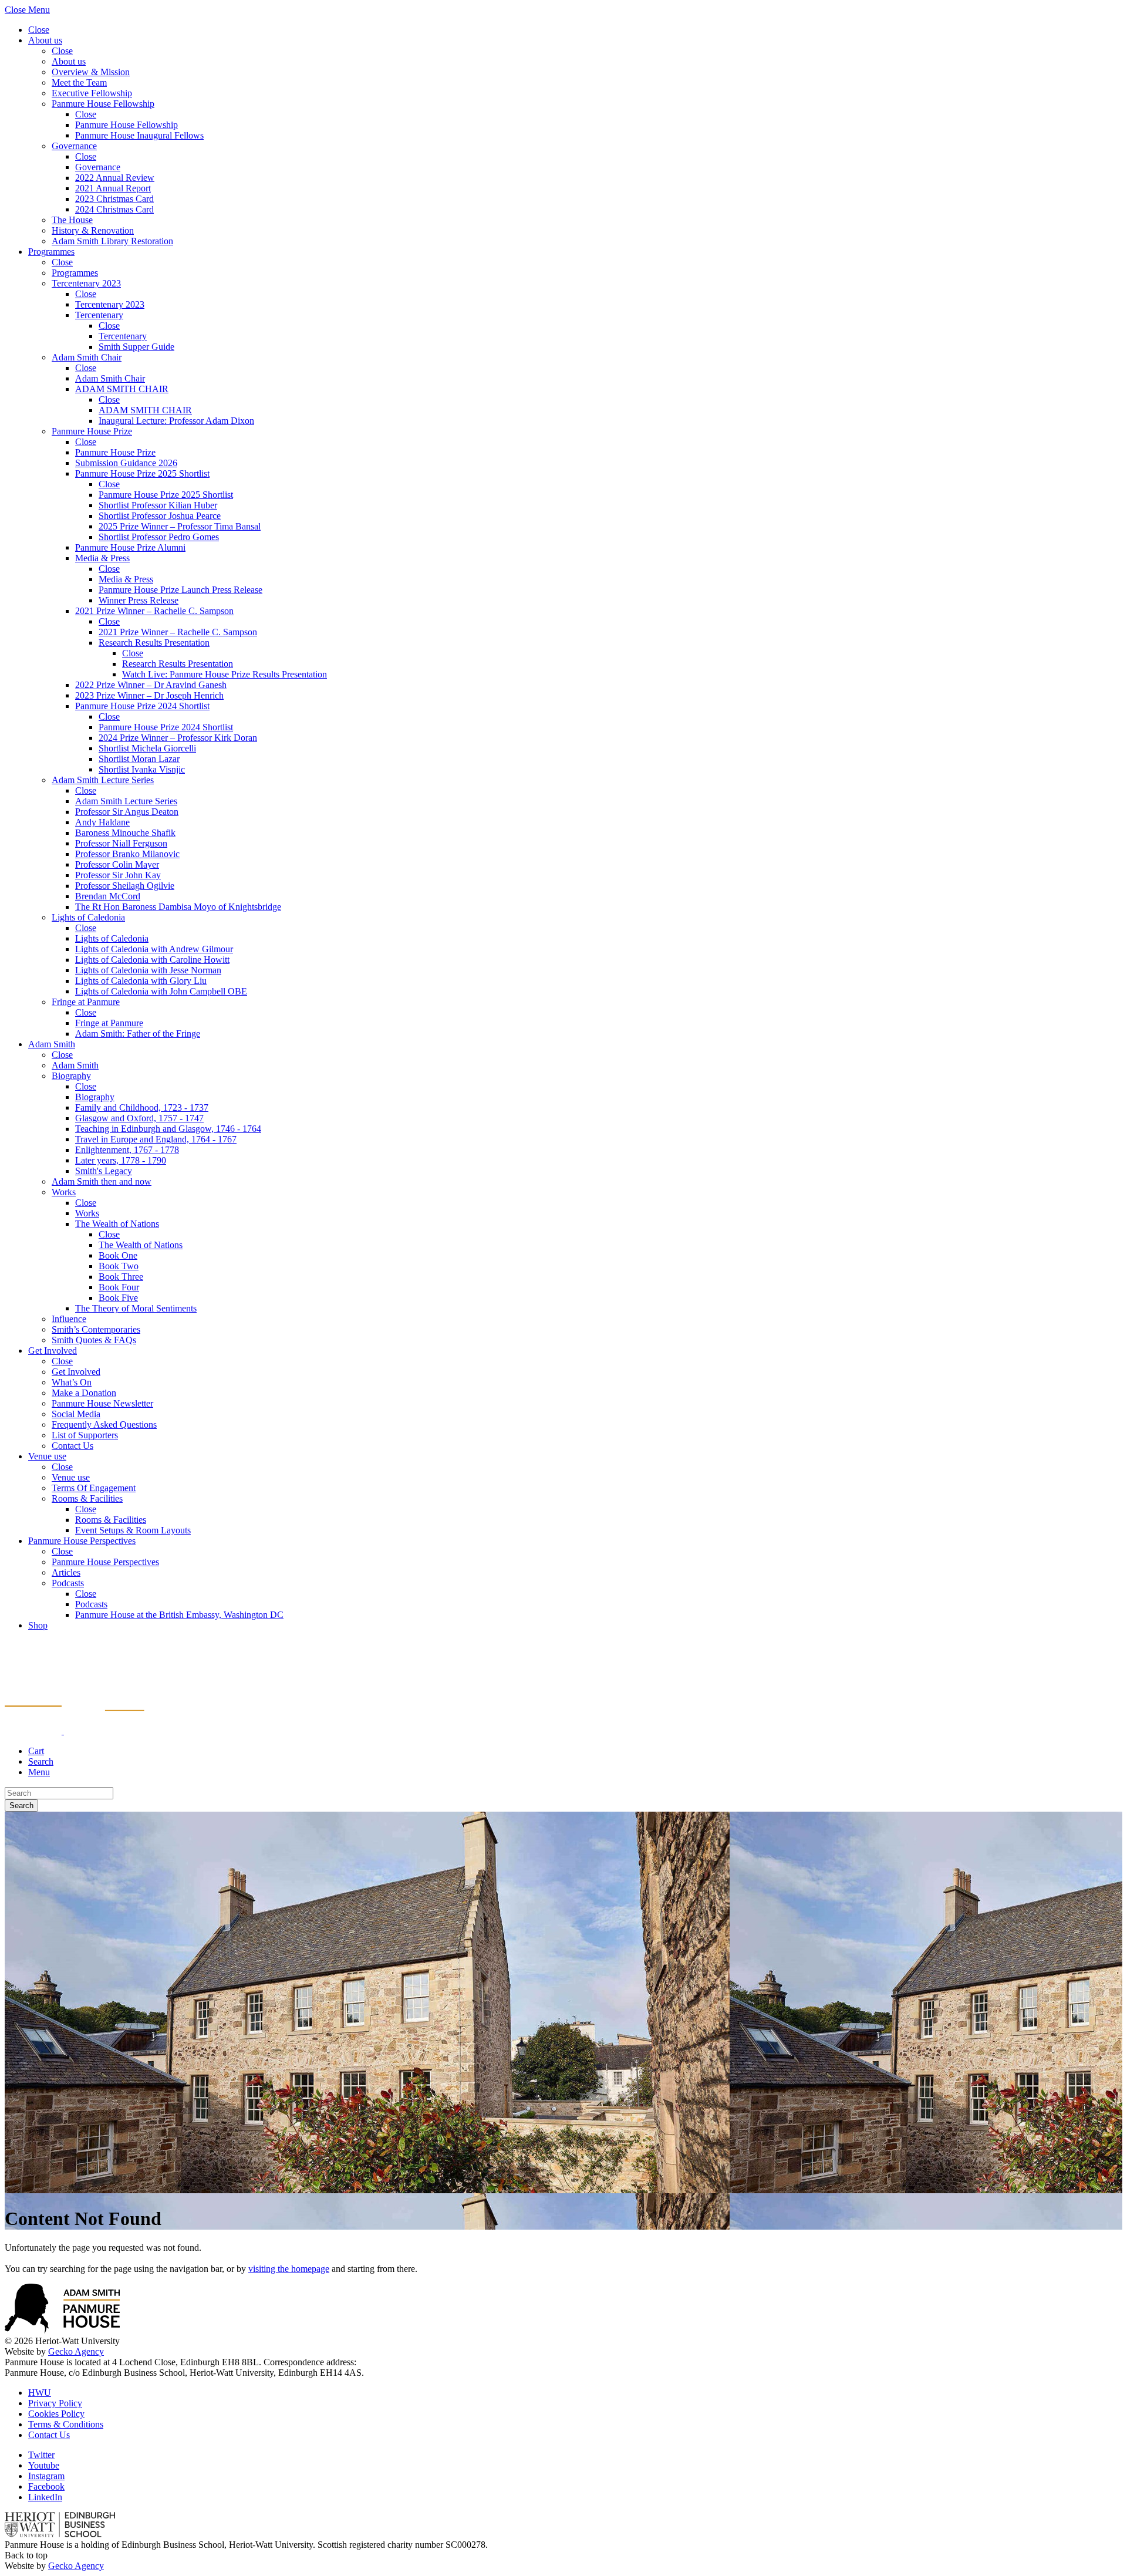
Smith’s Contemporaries (96, 1329)
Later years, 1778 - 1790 (121, 1160)
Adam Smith (52, 1044)
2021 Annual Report (113, 188)
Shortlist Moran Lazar (139, 759)
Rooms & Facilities (87, 1498)
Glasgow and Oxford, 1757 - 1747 (139, 1118)
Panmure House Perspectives (82, 1541)
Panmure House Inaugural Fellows (139, 135)
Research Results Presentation (154, 643)
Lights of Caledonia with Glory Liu (141, 981)
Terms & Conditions (66, 2424)
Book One (118, 1255)
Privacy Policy (55, 2403)
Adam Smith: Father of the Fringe (138, 1034)
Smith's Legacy (104, 1171)
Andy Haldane (102, 822)
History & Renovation (93, 230)
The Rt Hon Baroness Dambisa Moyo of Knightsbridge (178, 907)
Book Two (119, 1266)
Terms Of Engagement (94, 1488)
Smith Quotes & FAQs (94, 1340)
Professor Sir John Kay (118, 875)
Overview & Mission (91, 72)
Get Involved (53, 1351)
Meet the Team (79, 82)
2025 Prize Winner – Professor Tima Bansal (180, 526)
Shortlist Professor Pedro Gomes (159, 537)
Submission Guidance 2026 (126, 463)
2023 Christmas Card (114, 199)
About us (45, 40)
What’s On (72, 1382)
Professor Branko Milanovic (127, 854)
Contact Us (72, 1446)
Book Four (119, 1287)
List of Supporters (85, 1435)
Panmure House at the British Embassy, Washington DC (179, 1615)
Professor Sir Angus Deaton (127, 812)
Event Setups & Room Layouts (133, 1530)
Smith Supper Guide (136, 347)
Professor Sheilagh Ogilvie (125, 886)
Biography (71, 1076)
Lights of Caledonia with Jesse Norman (148, 970)
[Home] (75, 1731)
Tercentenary (99, 315)
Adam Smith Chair (87, 357)
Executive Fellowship (92, 93)
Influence (69, 1319)
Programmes (51, 252)
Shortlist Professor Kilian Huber (158, 505)
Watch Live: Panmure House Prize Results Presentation (225, 674)
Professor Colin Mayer (117, 864)
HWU (40, 2393)
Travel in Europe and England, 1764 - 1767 (156, 1139)
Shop (38, 1625)
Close (39, 30)
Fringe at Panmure (86, 1002)
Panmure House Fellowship (103, 104)
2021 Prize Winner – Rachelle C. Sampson (154, 611)
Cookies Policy (56, 2414)
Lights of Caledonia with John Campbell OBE (161, 991)
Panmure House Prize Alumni (130, 547)
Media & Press (102, 558)
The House (72, 220)
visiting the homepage (289, 2269)
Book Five (118, 1298)
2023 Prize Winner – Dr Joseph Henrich (149, 695)
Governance (74, 146)
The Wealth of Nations (117, 1224)
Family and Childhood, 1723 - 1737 (142, 1107)
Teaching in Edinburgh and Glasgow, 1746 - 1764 (168, 1129)
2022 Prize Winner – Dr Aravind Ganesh (151, 685)
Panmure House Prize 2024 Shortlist (142, 706)
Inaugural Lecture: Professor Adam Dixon (176, 421)
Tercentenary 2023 (86, 283)
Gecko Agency (76, 2351)
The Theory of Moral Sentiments (136, 1308)
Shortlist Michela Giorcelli (147, 748)
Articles (66, 1572)
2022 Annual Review (115, 178)
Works (64, 1192)
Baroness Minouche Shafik (125, 833)
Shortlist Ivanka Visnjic (142, 769)
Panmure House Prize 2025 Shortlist (142, 473)
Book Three (121, 1277)
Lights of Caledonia (88, 917)
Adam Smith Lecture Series (103, 780)
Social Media (76, 1414)
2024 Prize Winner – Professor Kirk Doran (178, 738)
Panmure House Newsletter (102, 1403)
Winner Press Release (139, 600)
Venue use (47, 1456)
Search (21, 1805)
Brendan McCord (108, 896)
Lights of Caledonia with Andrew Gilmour (154, 949)
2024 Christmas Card (114, 209)
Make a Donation (84, 1393)
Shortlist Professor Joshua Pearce (160, 516)
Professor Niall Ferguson (121, 843)
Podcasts (68, 1583)
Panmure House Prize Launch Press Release (180, 590)
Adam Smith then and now (102, 1181)
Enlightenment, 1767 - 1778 (127, 1150)
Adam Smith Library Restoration (112, 241)
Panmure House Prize (92, 431)
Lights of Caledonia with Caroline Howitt (152, 960)
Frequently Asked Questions (104, 1424)
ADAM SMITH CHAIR (122, 389)
